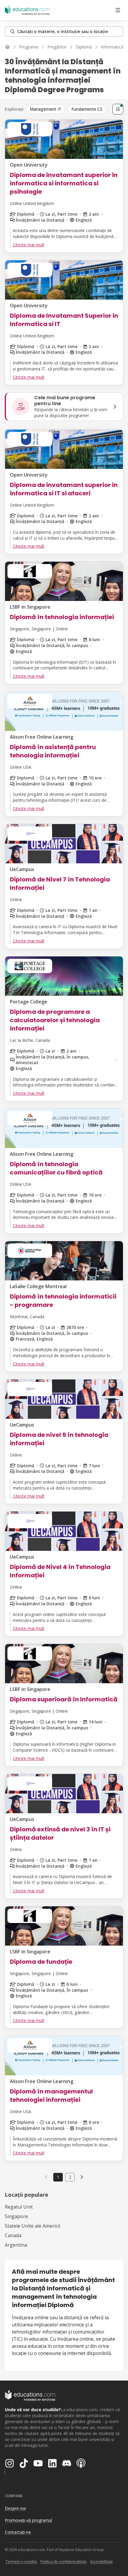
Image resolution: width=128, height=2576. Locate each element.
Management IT (46, 109)
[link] (82, 2177)
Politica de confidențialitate (64, 2562)
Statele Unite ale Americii (32, 2226)
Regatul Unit (19, 2207)
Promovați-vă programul (28, 2520)
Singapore (16, 2216)
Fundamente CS (87, 109)
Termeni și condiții (21, 2562)
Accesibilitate (102, 2562)
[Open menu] (118, 10)
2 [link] (70, 2177)
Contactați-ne (18, 2532)
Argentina (16, 2245)
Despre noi (15, 2508)
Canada (13, 2235)
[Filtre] (118, 109)
